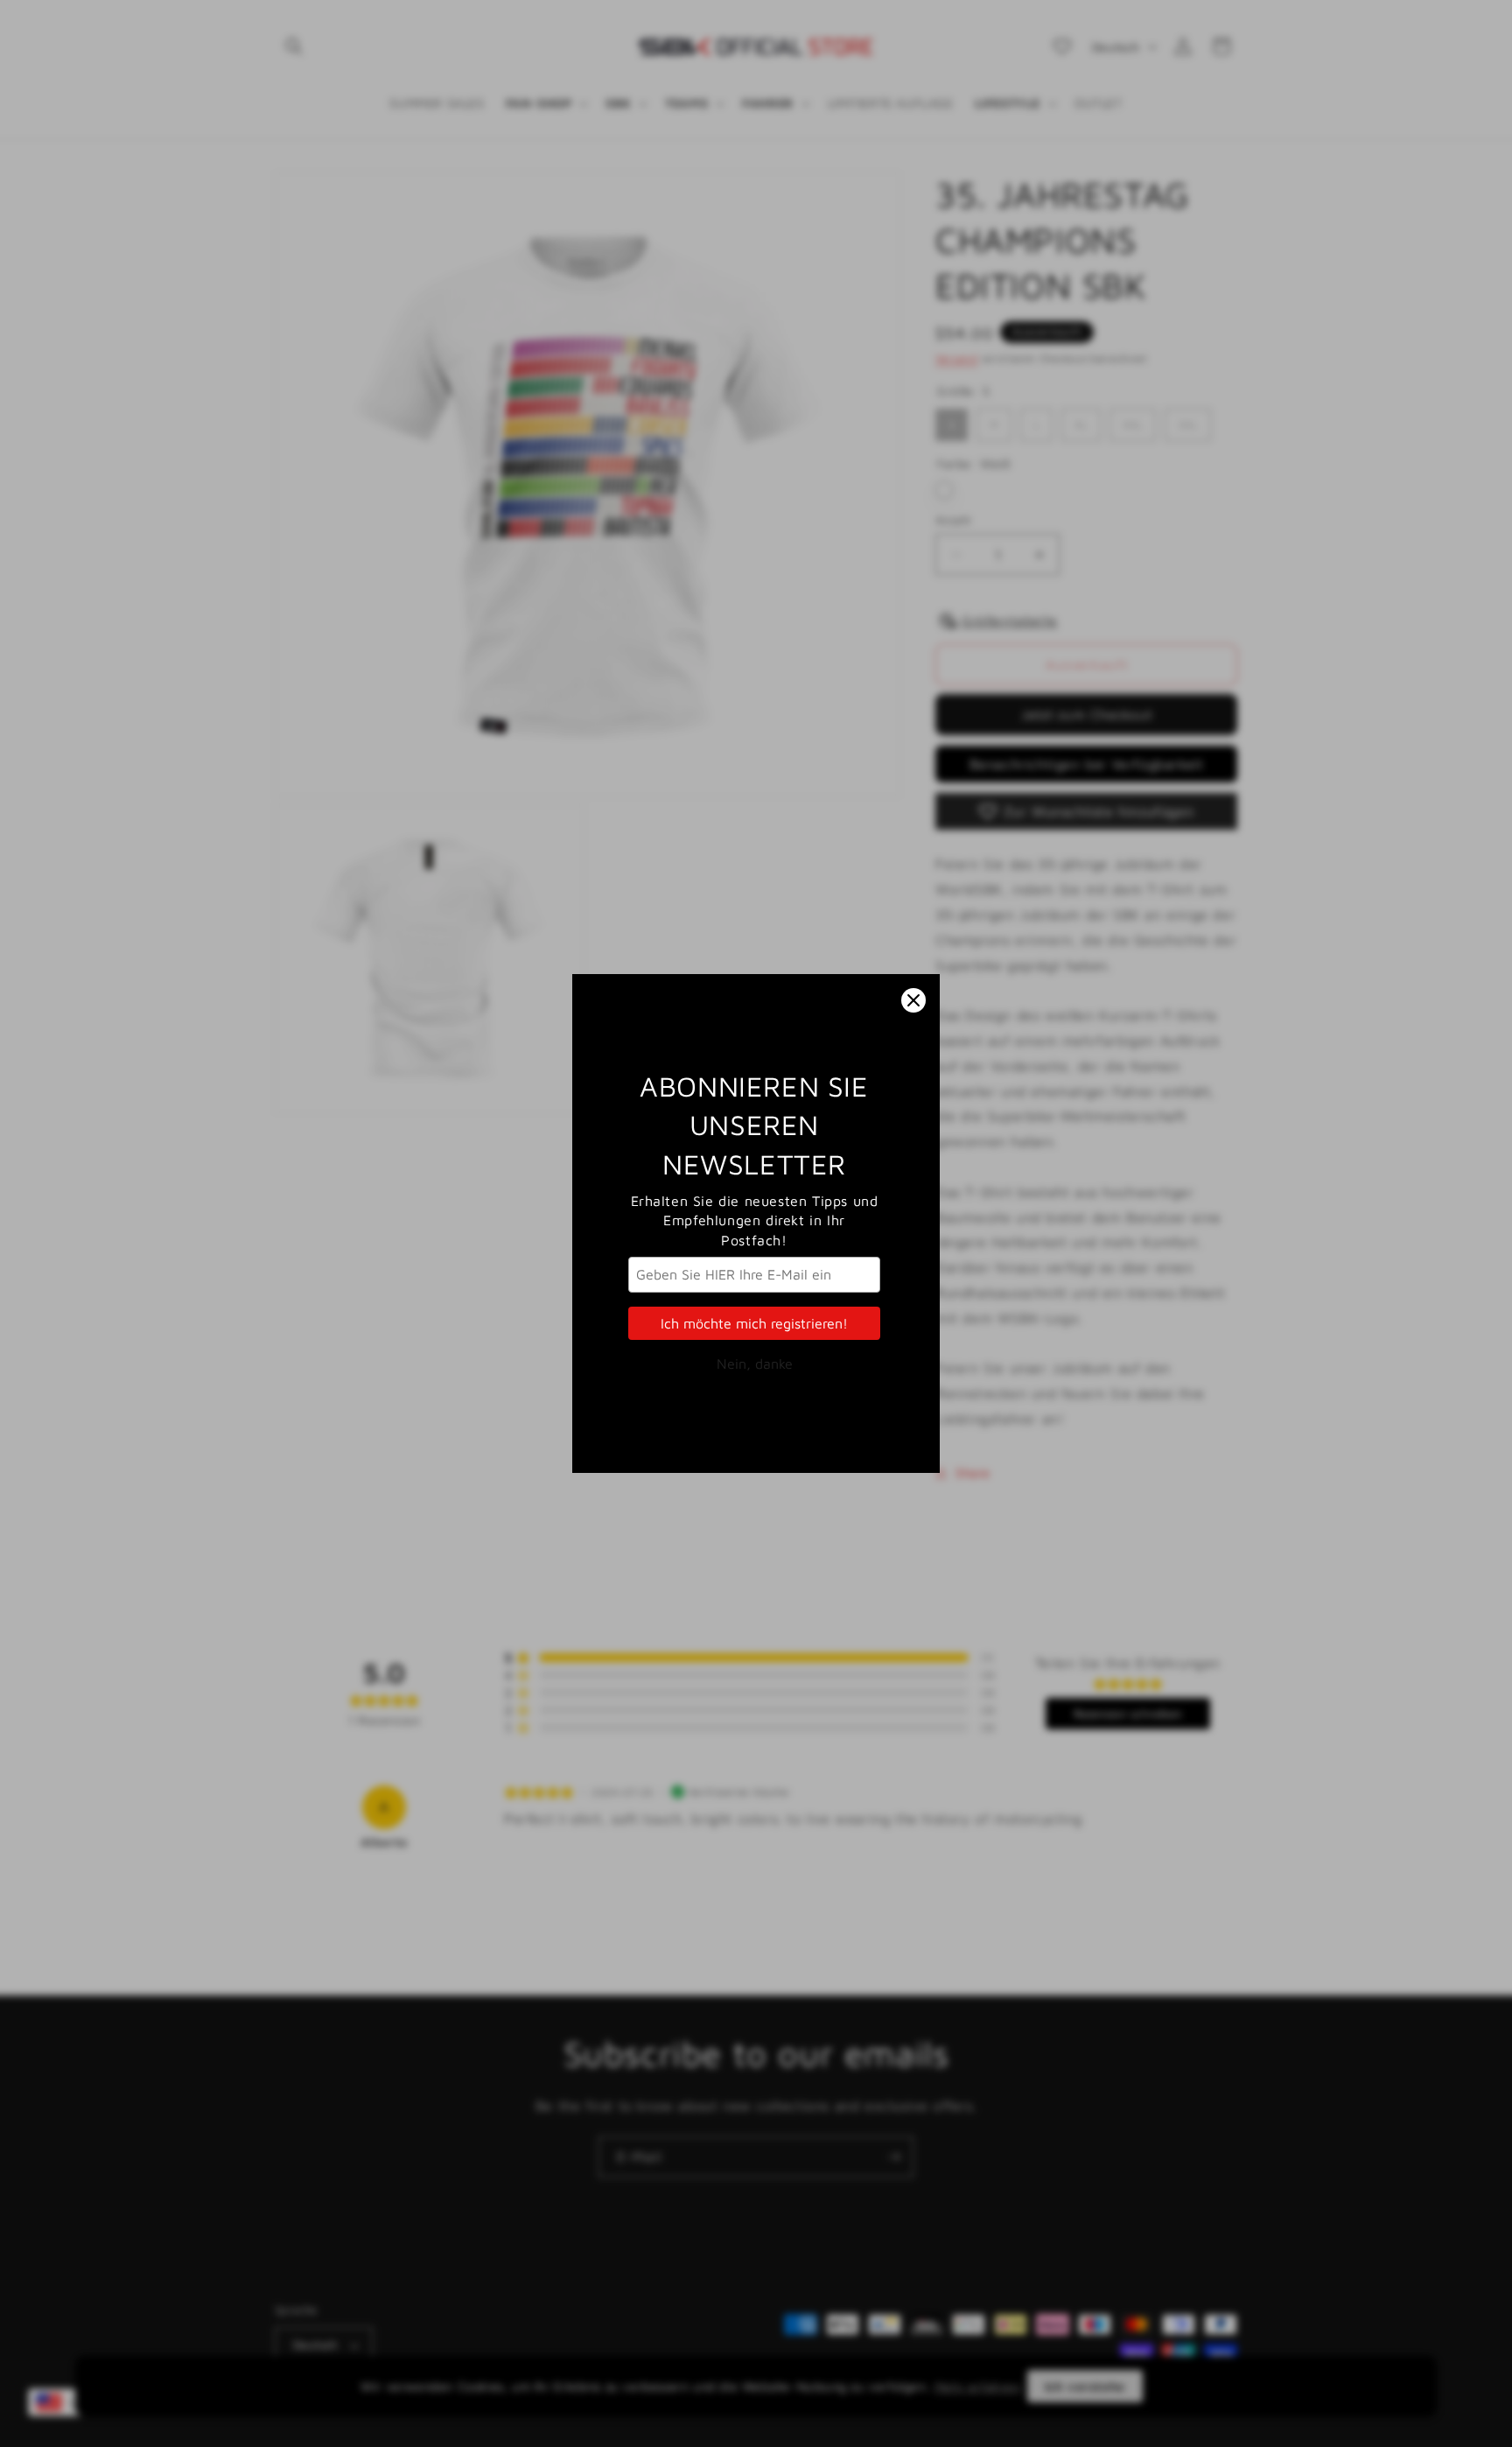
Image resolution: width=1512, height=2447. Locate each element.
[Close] (913, 1000)
